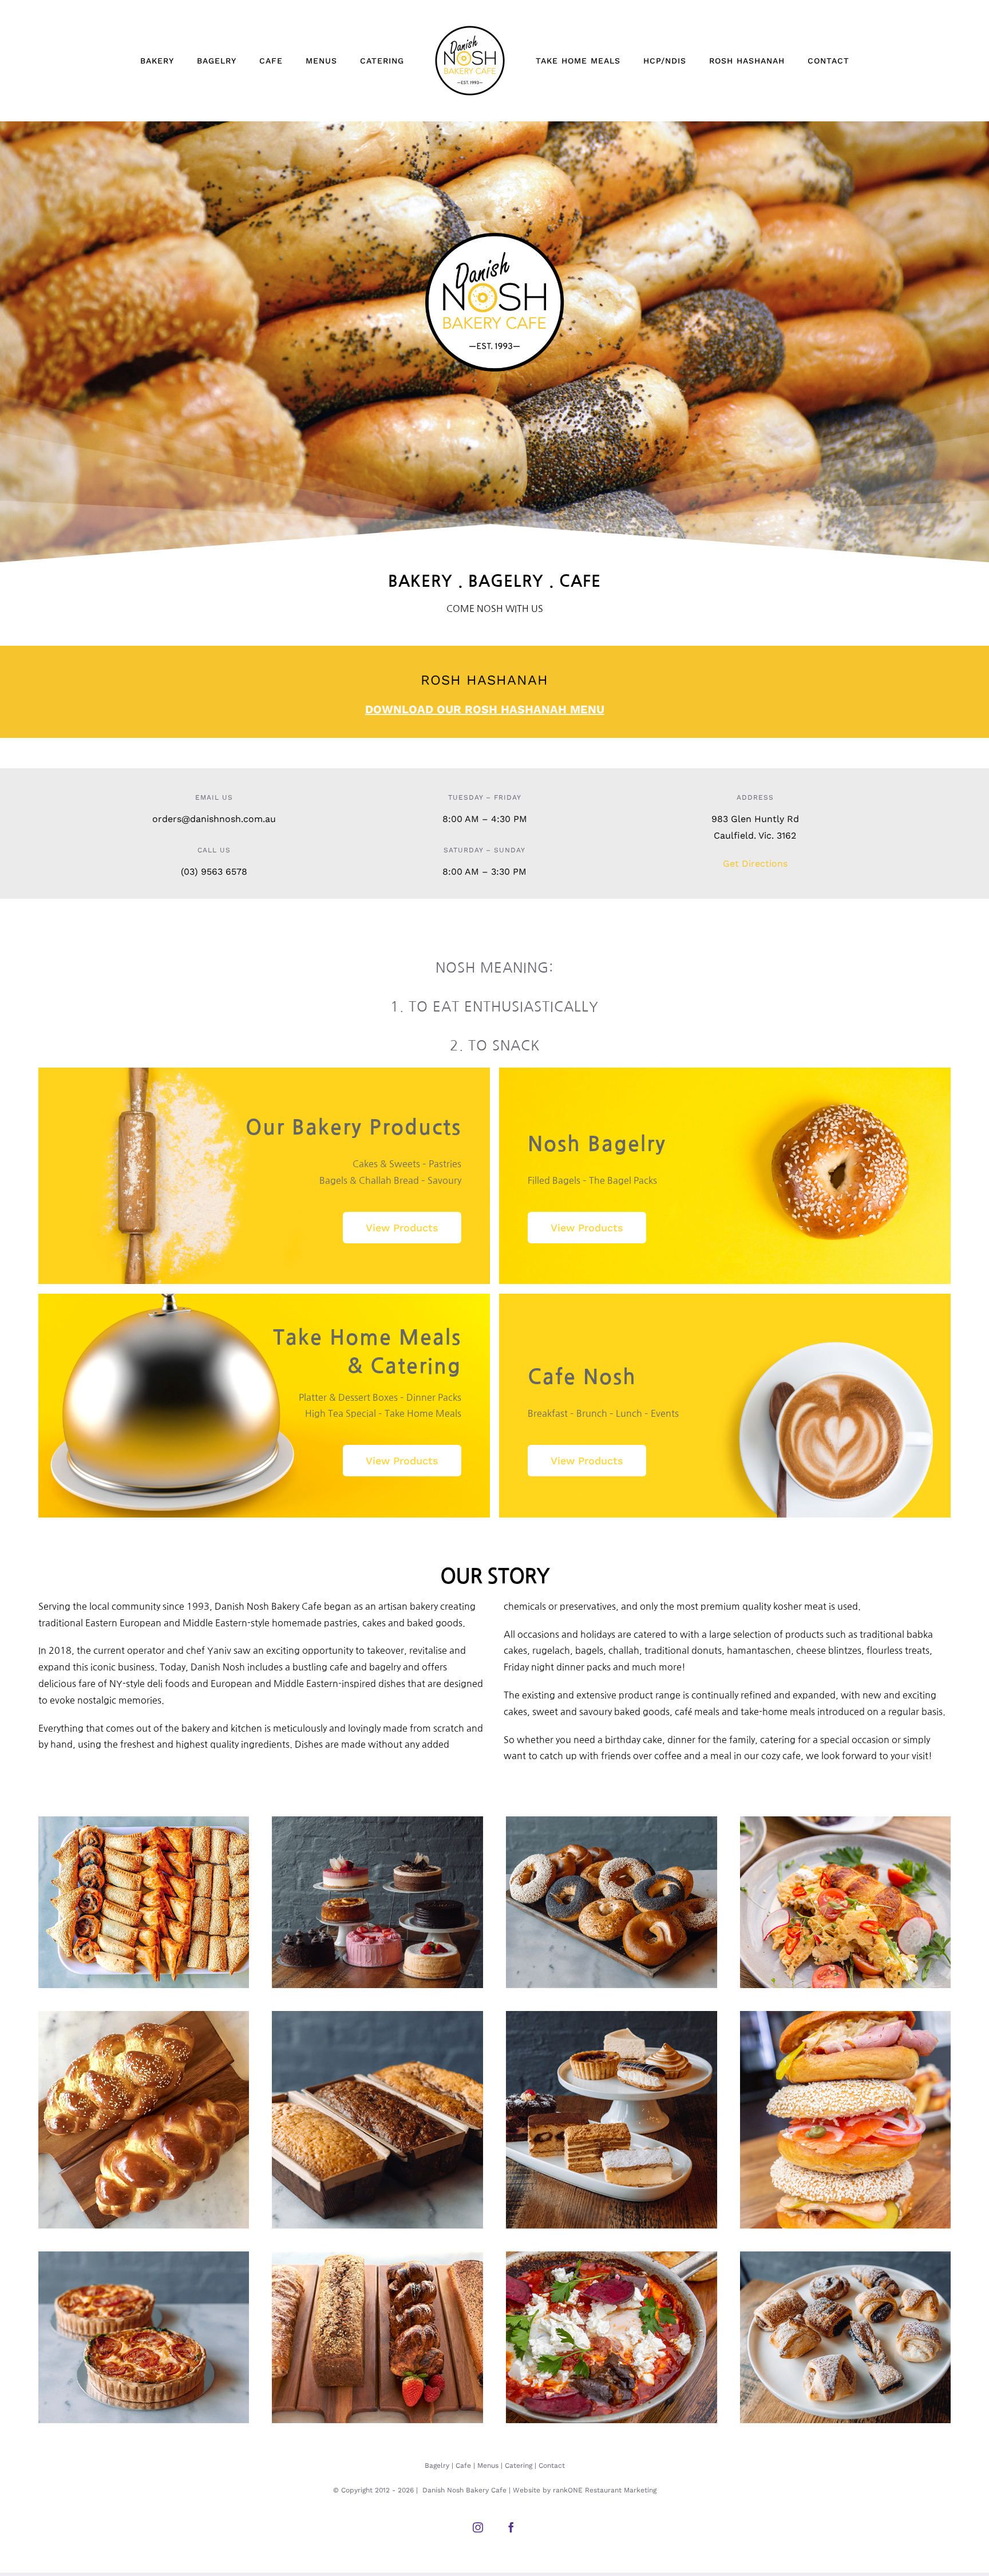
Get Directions (755, 864)
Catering (519, 2466)
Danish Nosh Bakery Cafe (464, 2490)
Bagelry (437, 2466)
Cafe (463, 2466)
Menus (488, 2466)
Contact (552, 2466)
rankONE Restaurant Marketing (605, 2490)
